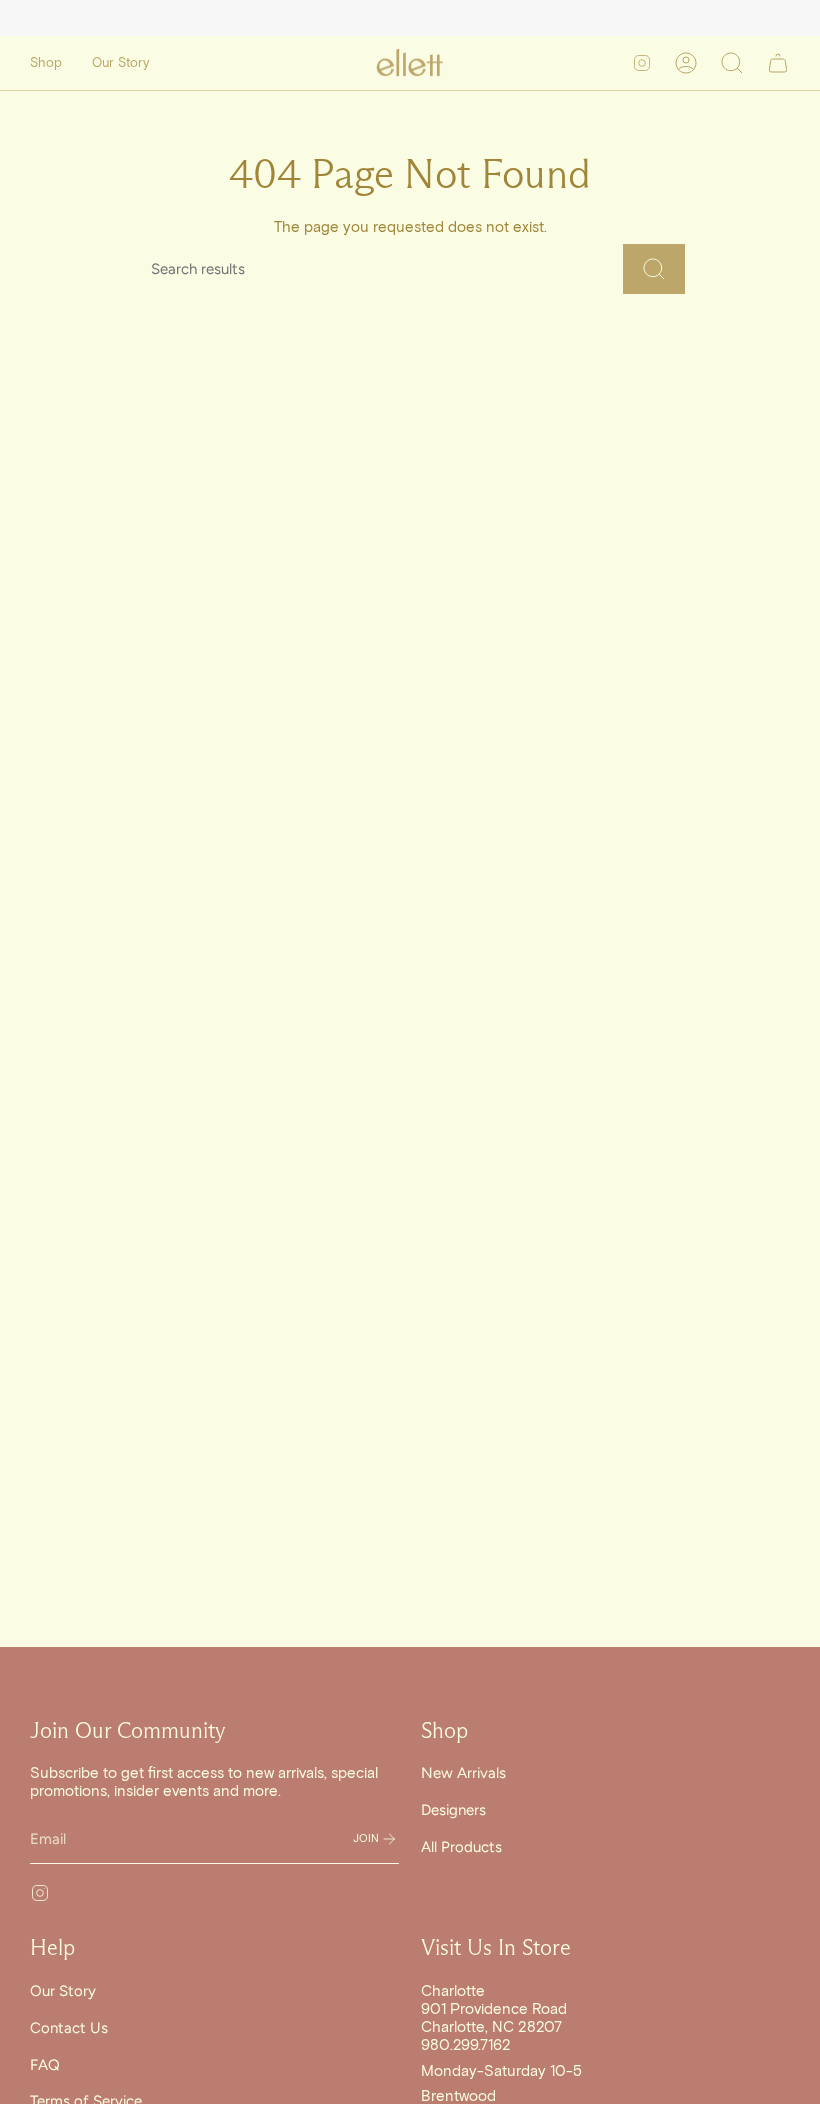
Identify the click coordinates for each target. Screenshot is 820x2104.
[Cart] (778, 63)
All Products (461, 1847)
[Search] (654, 269)
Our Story (63, 1991)
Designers (453, 1810)
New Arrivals (463, 1773)
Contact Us (69, 2028)
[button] (46, 63)
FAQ (45, 2065)
